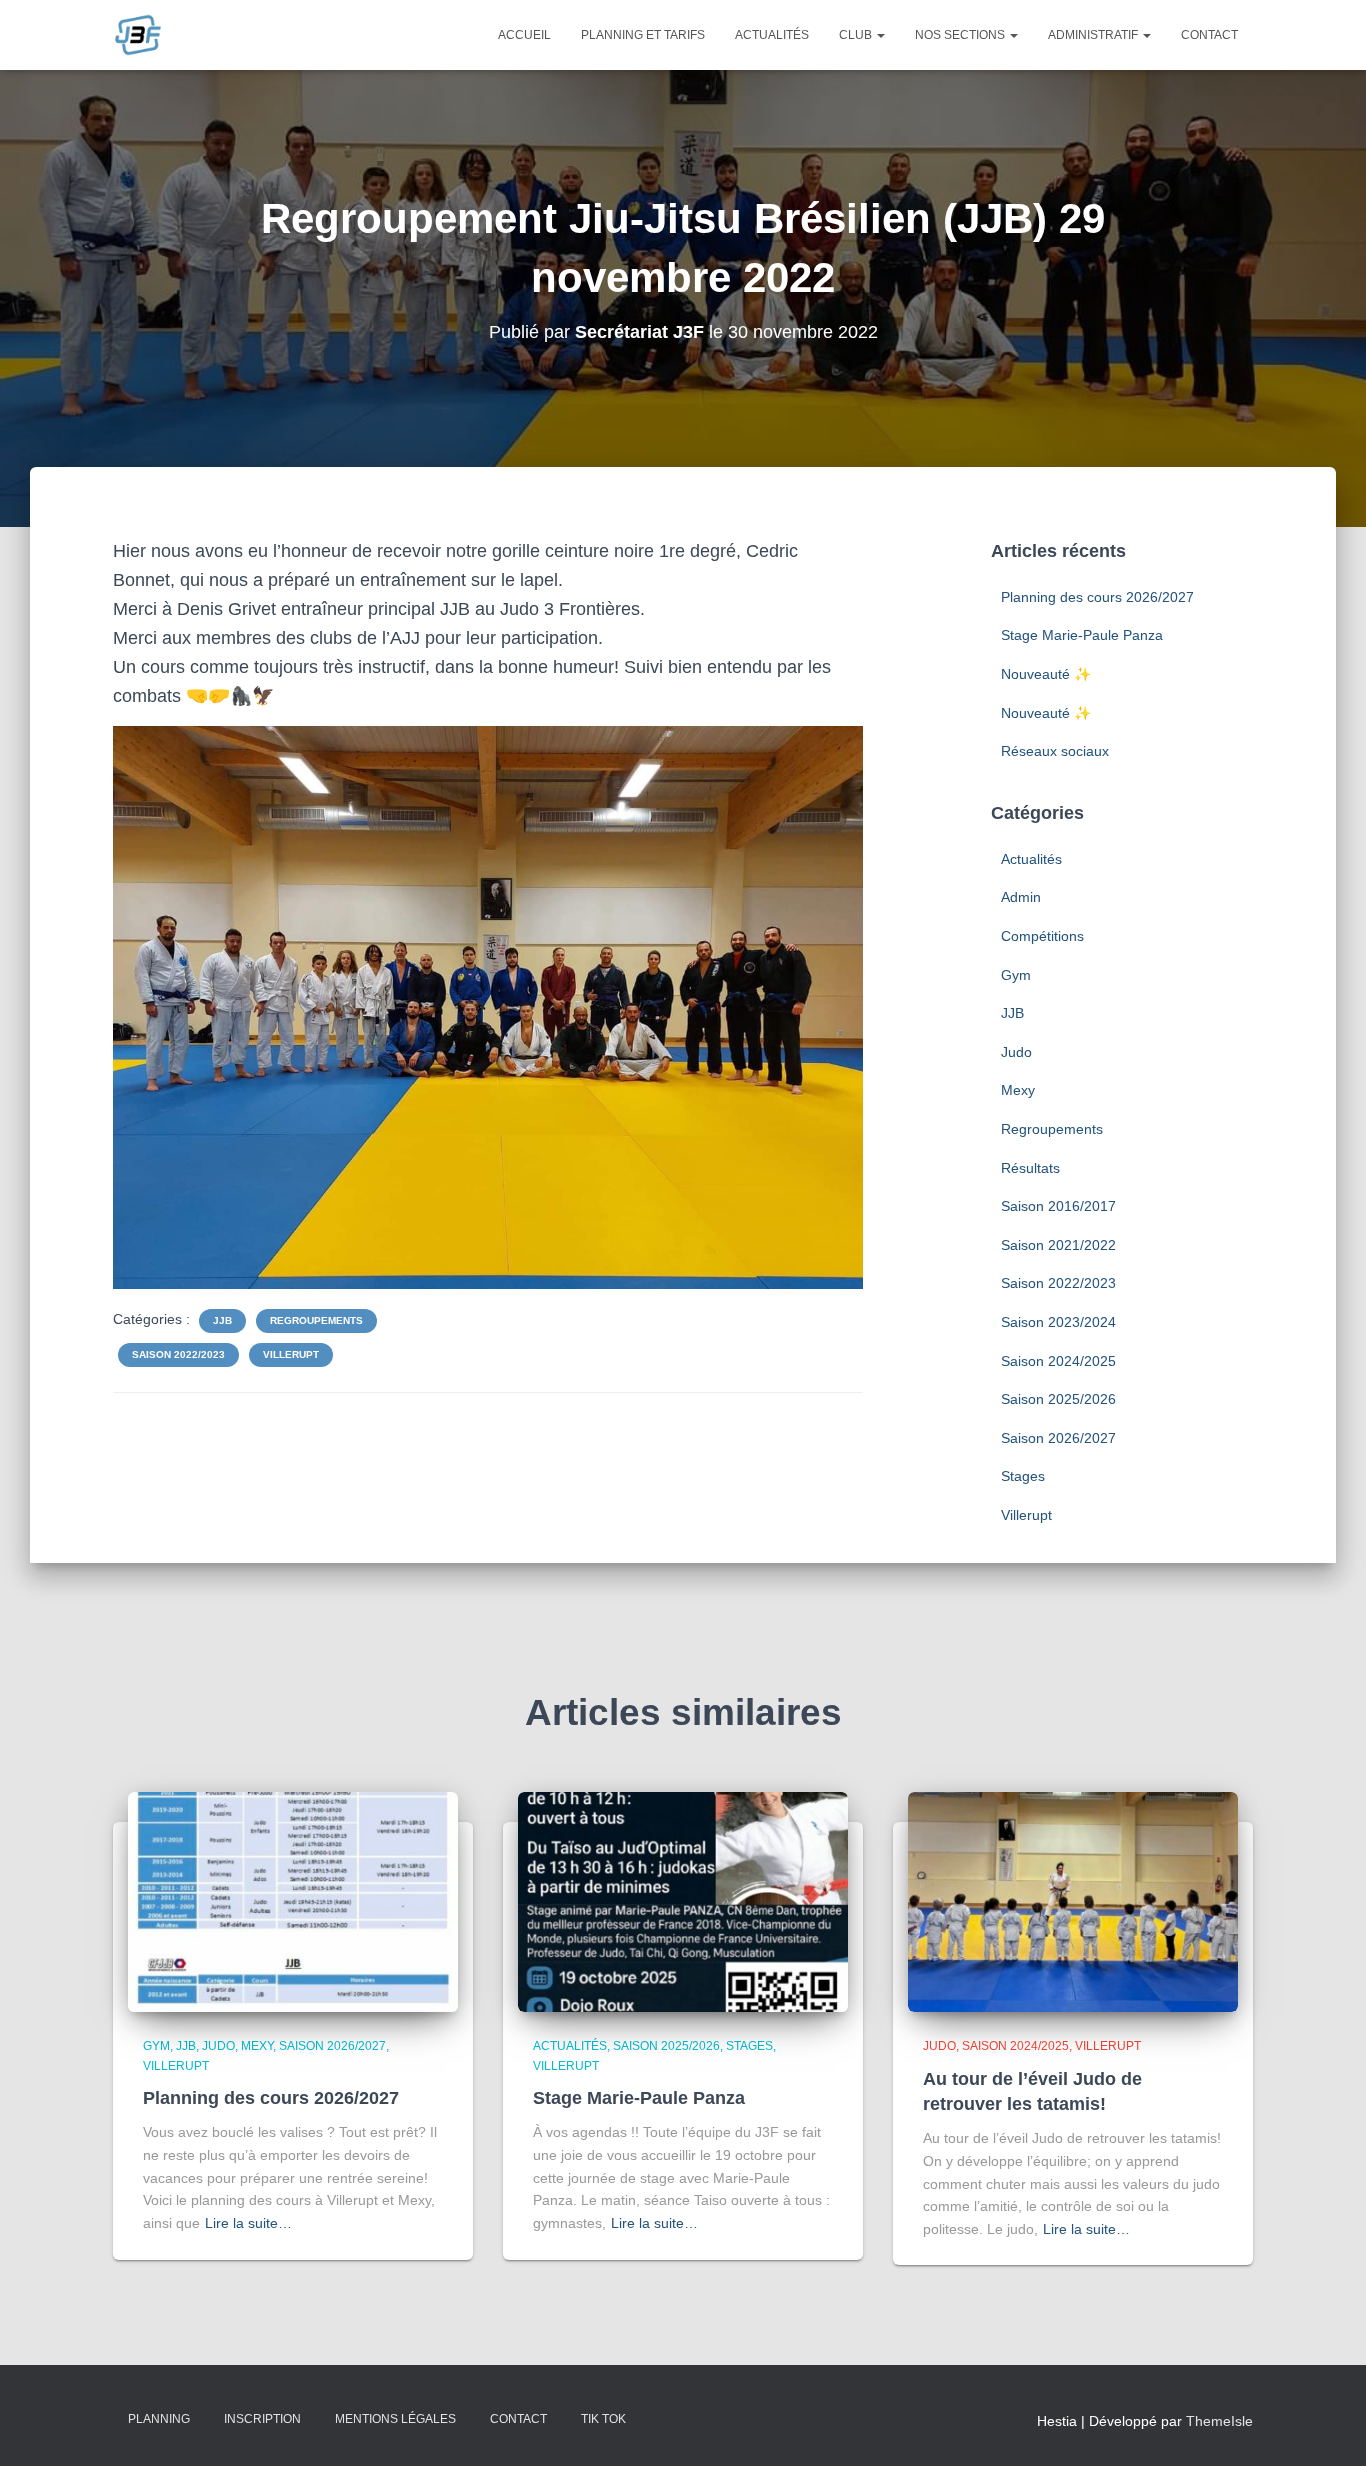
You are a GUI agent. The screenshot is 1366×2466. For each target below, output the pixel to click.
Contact (1209, 35)
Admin (1021, 897)
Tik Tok (603, 2419)
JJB (222, 1320)
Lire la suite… (248, 2223)
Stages (1023, 1476)
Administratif (1094, 35)
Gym (1016, 975)
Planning (159, 2419)
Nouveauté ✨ (1046, 674)
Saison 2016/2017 (1058, 1206)
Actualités (772, 35)
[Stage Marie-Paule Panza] (683, 1901)
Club (857, 35)
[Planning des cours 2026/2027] (293, 1901)
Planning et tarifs (643, 35)
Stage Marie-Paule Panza (1082, 635)
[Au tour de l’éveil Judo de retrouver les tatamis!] (1073, 1901)
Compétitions (1042, 936)
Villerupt (291, 1354)
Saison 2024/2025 (1058, 1361)
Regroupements (316, 1320)
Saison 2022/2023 (178, 1354)
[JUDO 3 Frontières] (138, 35)
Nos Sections (961, 35)
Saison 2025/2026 (1058, 1399)
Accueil (524, 35)
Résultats (1030, 1168)
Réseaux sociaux (1055, 751)
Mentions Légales (395, 2419)
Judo (1016, 1052)
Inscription (262, 2419)
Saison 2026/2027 (1058, 1438)
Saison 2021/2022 (1058, 1245)
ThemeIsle (1219, 2421)
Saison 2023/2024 (1058, 1322)
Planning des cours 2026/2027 (1097, 597)
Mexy (1018, 1090)
